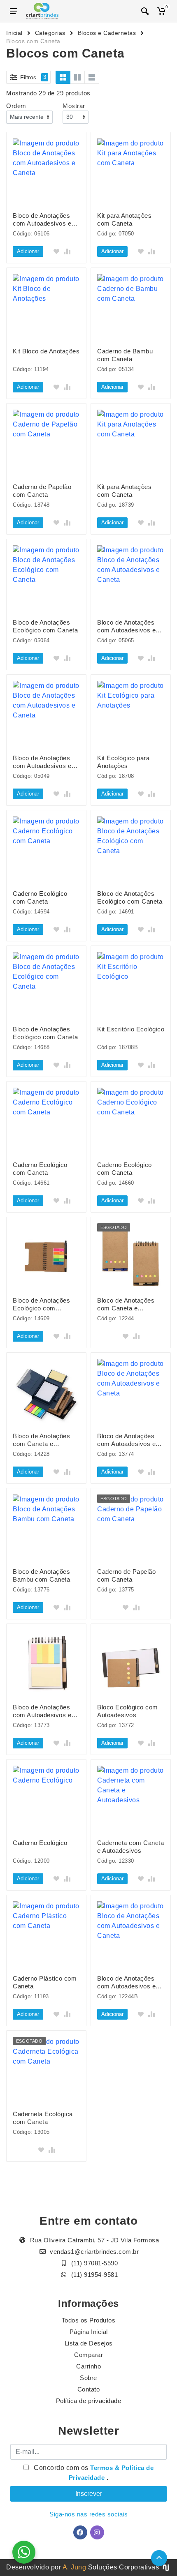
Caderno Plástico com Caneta (45, 1982)
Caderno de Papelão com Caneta (42, 491)
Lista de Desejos (89, 2343)
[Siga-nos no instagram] (97, 2532)
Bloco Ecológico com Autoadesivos (128, 1711)
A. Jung (75, 2567)
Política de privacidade (89, 2401)
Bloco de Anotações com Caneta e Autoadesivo (126, 1304)
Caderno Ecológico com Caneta (40, 897)
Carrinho (88, 2366)
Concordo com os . (93, 2473)
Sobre (88, 2378)
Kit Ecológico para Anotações (123, 762)
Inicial (14, 33)
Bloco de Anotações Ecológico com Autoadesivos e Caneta (46, 1304)
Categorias (50, 33)
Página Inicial (89, 2332)
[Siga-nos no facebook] (80, 2532)
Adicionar (28, 251)
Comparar (88, 2355)
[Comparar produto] (67, 251)
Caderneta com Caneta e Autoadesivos (130, 1847)
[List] (92, 77)
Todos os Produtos (89, 2320)
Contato (89, 2389)
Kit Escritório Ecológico (131, 1029)
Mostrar (74, 106)
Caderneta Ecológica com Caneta (43, 2118)
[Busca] (145, 11)
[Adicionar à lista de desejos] (56, 251)
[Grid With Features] (77, 77)
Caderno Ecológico (40, 1843)
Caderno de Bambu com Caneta (125, 355)
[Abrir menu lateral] (14, 11)
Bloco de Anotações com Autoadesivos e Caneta (42, 220)
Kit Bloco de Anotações (46, 351)
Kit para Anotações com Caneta (124, 219)
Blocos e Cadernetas (107, 33)
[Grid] (63, 77)
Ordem (16, 106)
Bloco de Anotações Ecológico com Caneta (45, 626)
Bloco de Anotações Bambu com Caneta (41, 1575)
